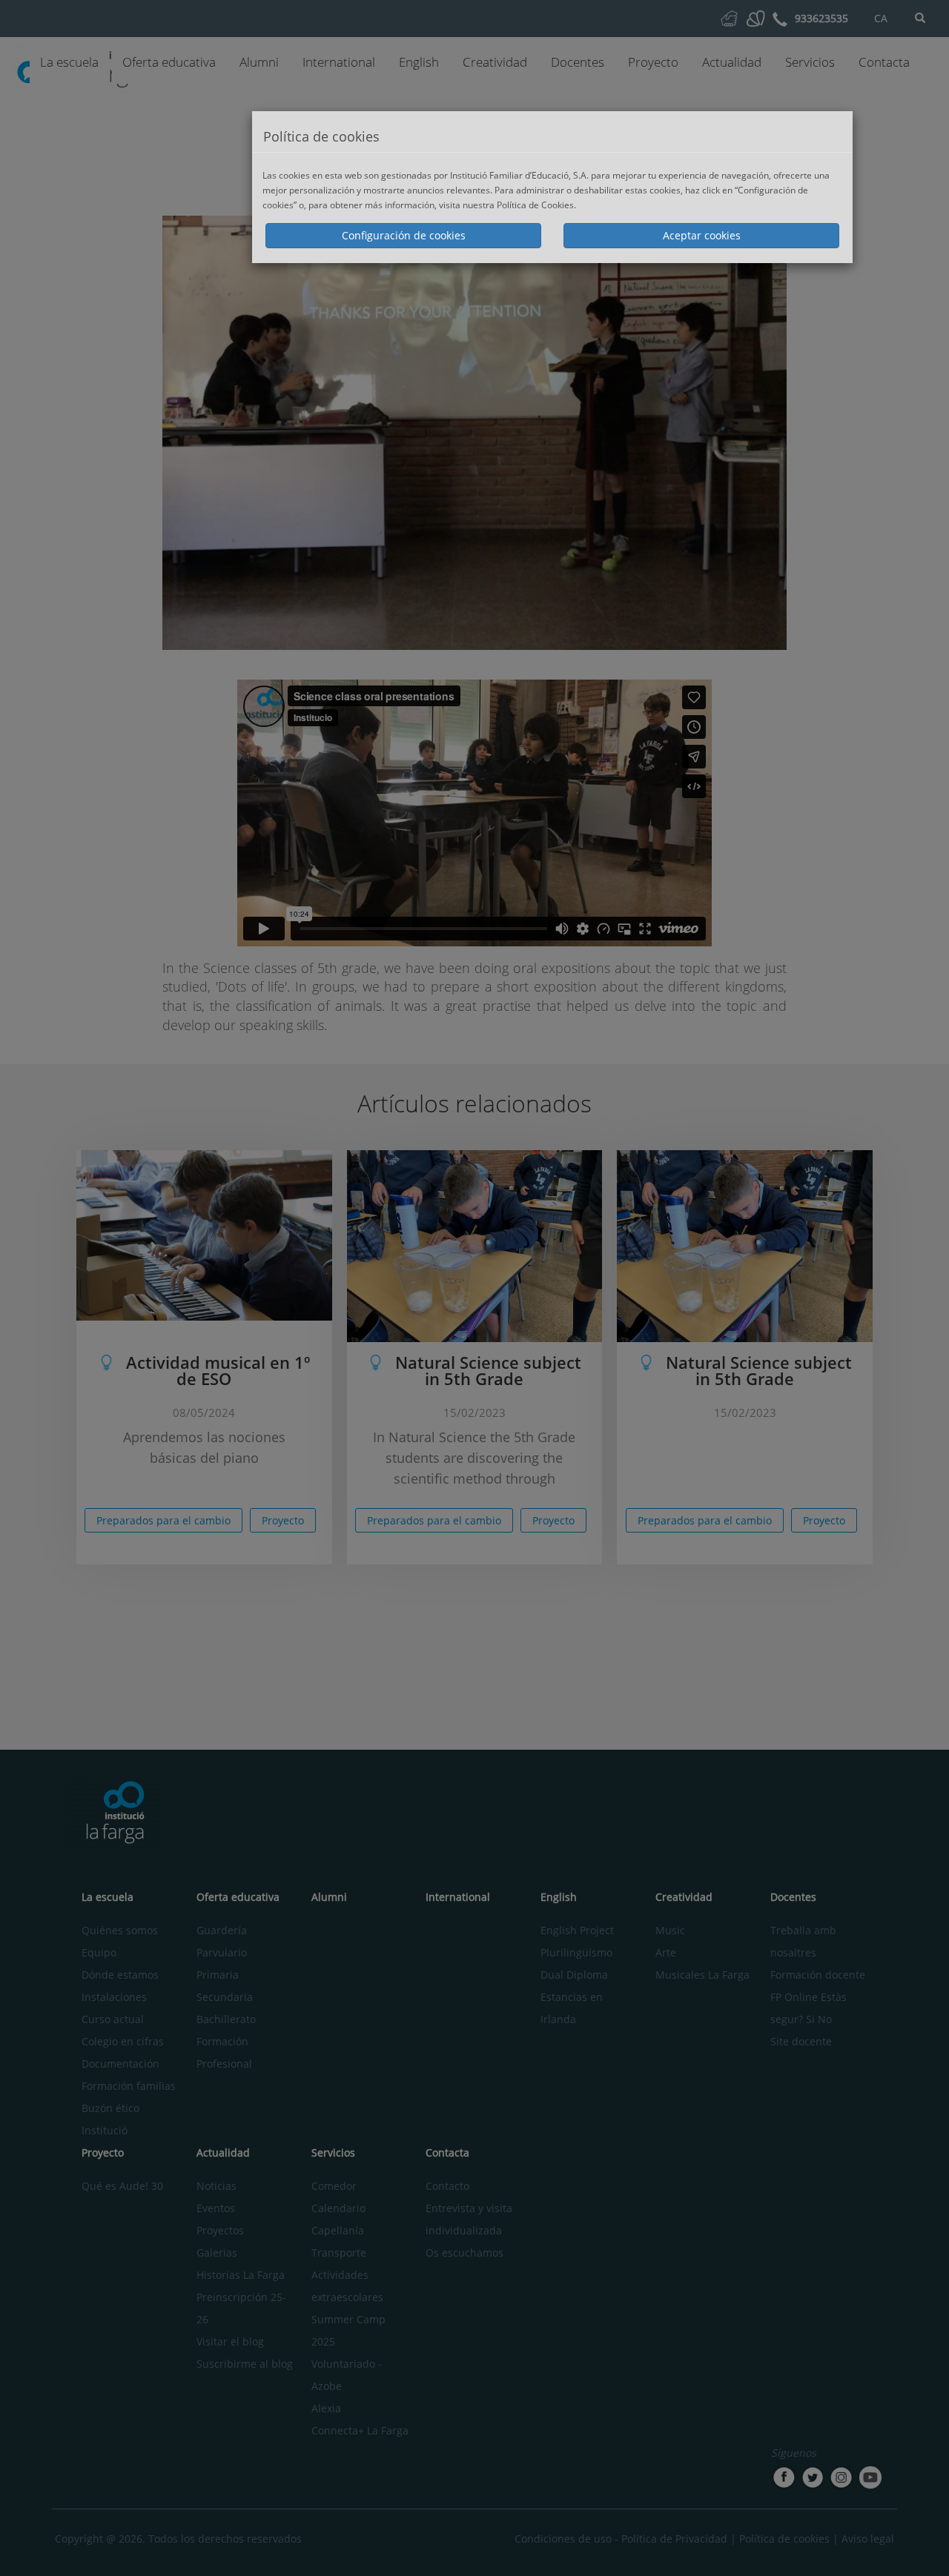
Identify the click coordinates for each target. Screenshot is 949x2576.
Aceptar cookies (702, 235)
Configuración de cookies (404, 235)
